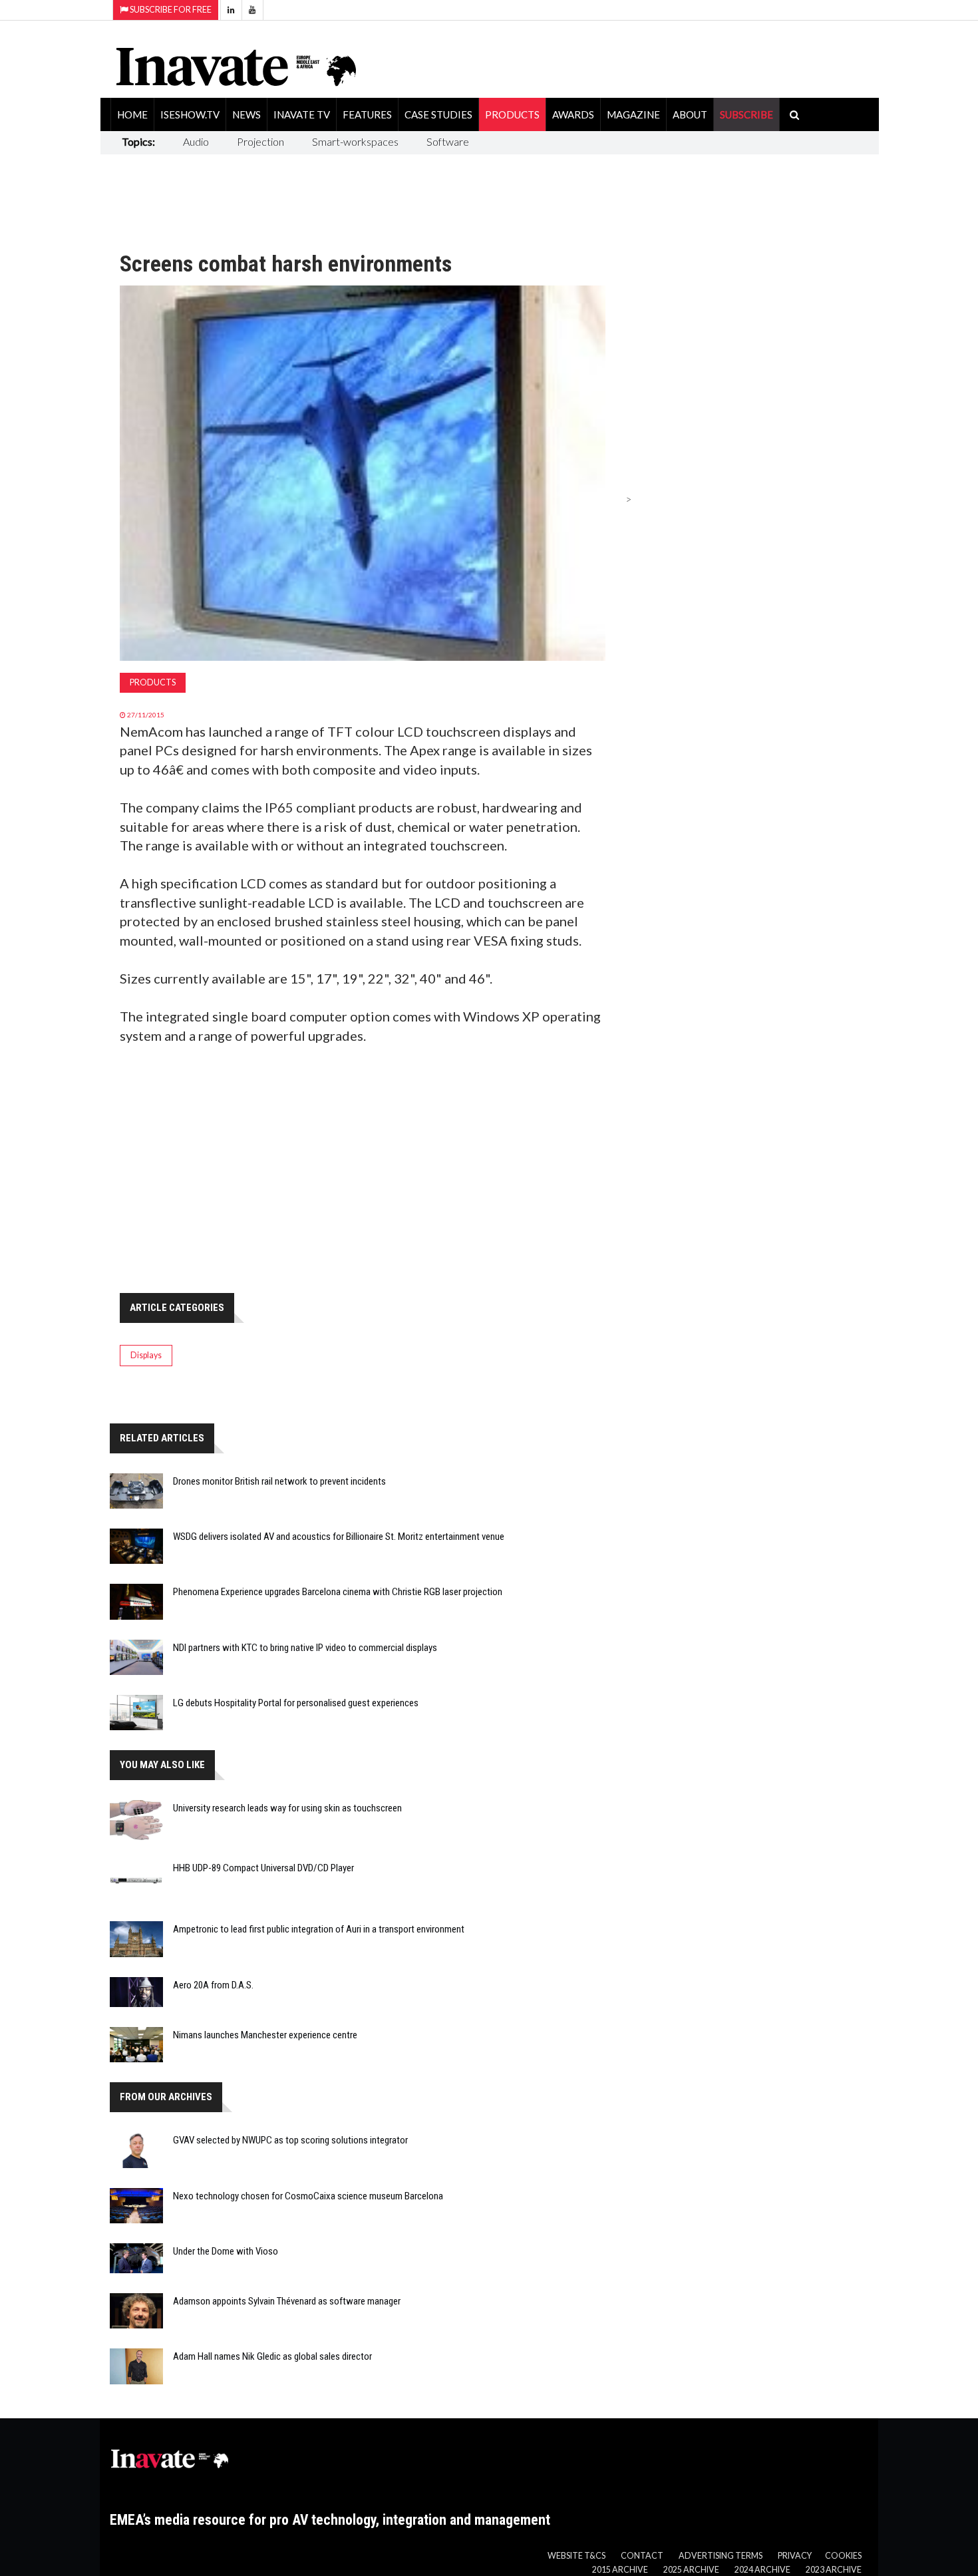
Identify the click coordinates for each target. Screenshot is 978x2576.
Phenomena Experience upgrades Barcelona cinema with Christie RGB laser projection (338, 1592)
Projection (260, 141)
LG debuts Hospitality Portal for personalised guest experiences (296, 1703)
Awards (573, 114)
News (246, 114)
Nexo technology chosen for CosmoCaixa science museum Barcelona (308, 2196)
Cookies (843, 2556)
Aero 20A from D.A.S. (213, 1985)
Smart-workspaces (355, 141)
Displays (146, 1355)
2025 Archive (691, 2570)
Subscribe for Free (170, 10)
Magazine (633, 114)
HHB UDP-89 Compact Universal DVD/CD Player (263, 1868)
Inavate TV (302, 114)
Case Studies (438, 114)
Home (132, 114)
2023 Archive (834, 2570)
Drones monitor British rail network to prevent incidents (279, 1481)
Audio (196, 141)
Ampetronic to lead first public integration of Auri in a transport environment (319, 1929)
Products (512, 114)
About (690, 114)
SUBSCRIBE (746, 114)
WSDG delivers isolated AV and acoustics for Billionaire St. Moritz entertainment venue (339, 1537)
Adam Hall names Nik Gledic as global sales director (272, 2356)
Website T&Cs (576, 2556)
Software (448, 141)
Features (367, 114)
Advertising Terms (721, 2556)
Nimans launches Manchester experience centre (265, 2035)
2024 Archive (762, 2570)
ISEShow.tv (190, 114)
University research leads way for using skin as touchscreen (287, 1808)
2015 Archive (620, 2570)
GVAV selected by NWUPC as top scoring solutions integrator (290, 2140)
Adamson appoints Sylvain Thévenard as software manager (287, 2301)
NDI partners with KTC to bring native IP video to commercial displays (305, 1648)
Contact (642, 2556)
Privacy (795, 2556)
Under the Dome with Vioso (226, 2251)
